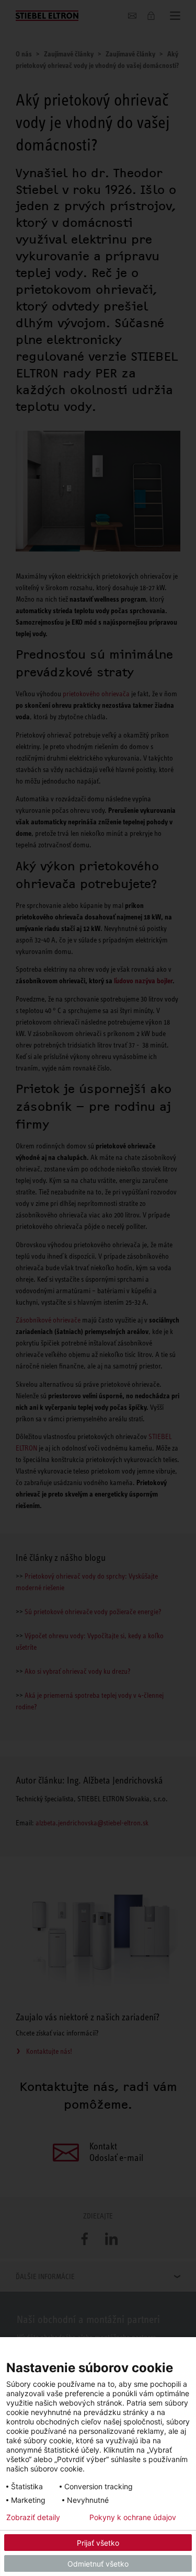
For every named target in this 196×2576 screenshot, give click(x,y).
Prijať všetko (98, 2543)
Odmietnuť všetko (98, 2564)
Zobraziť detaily (33, 2517)
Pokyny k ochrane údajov (133, 2517)
